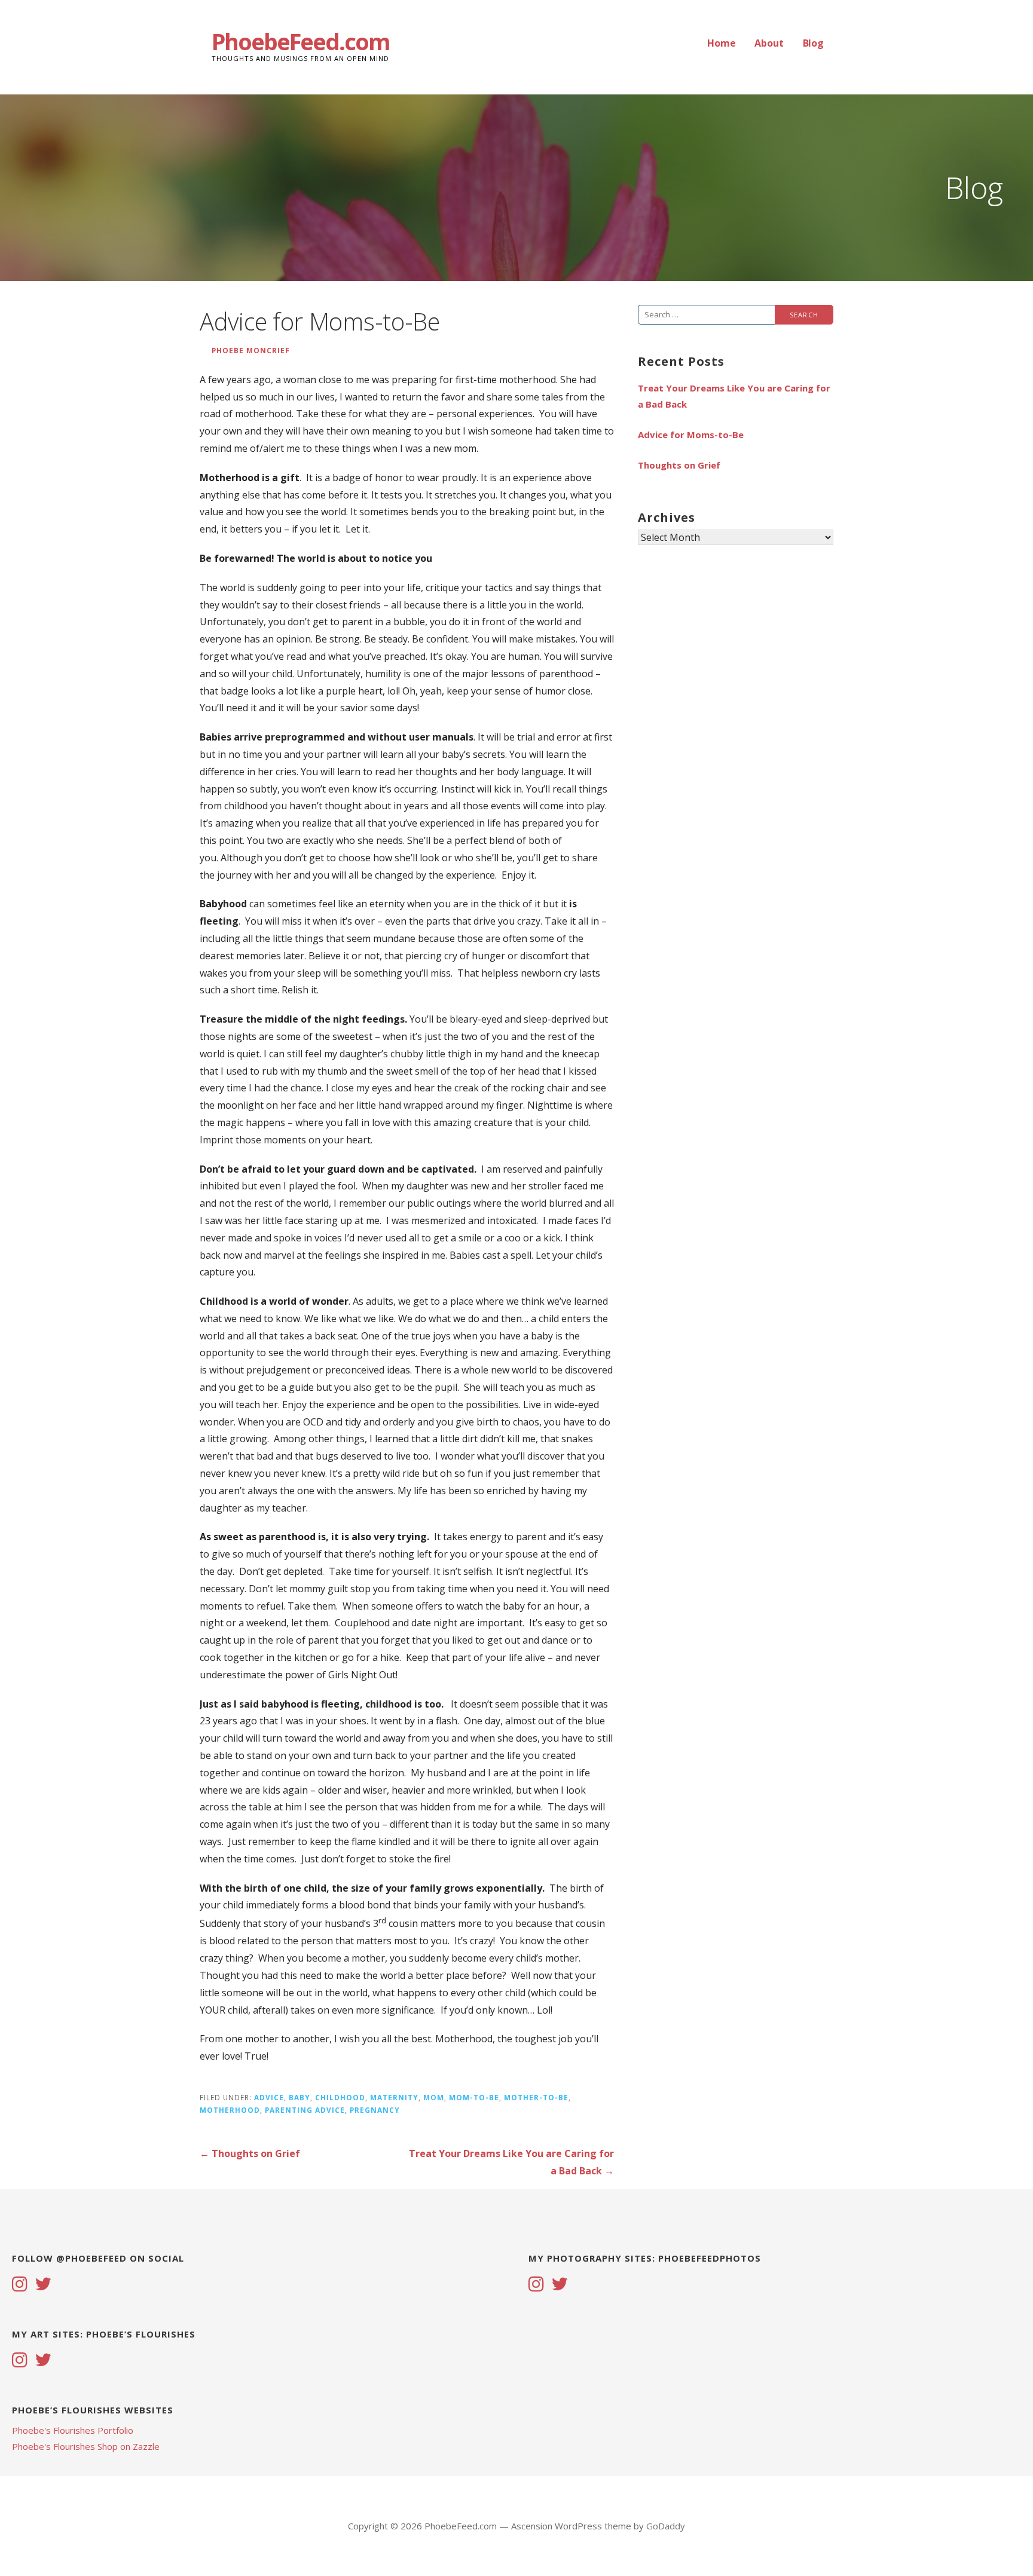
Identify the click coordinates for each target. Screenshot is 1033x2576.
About (769, 43)
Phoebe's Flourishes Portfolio (73, 2430)
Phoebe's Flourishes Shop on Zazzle (86, 2446)
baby (299, 2097)
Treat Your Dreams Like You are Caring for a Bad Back (734, 396)
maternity (394, 2097)
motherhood (230, 2110)
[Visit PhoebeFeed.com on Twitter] (43, 2285)
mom (434, 2097)
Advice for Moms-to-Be (691, 435)
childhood (340, 2097)
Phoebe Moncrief (251, 350)
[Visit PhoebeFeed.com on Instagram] (20, 2285)
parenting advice (305, 2110)
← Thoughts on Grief (250, 2153)
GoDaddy (666, 2526)
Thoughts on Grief (679, 465)
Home (721, 43)
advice (269, 2097)
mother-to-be (536, 2097)
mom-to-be (474, 2097)
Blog (813, 43)
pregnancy (375, 2110)
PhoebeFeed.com (301, 41)
